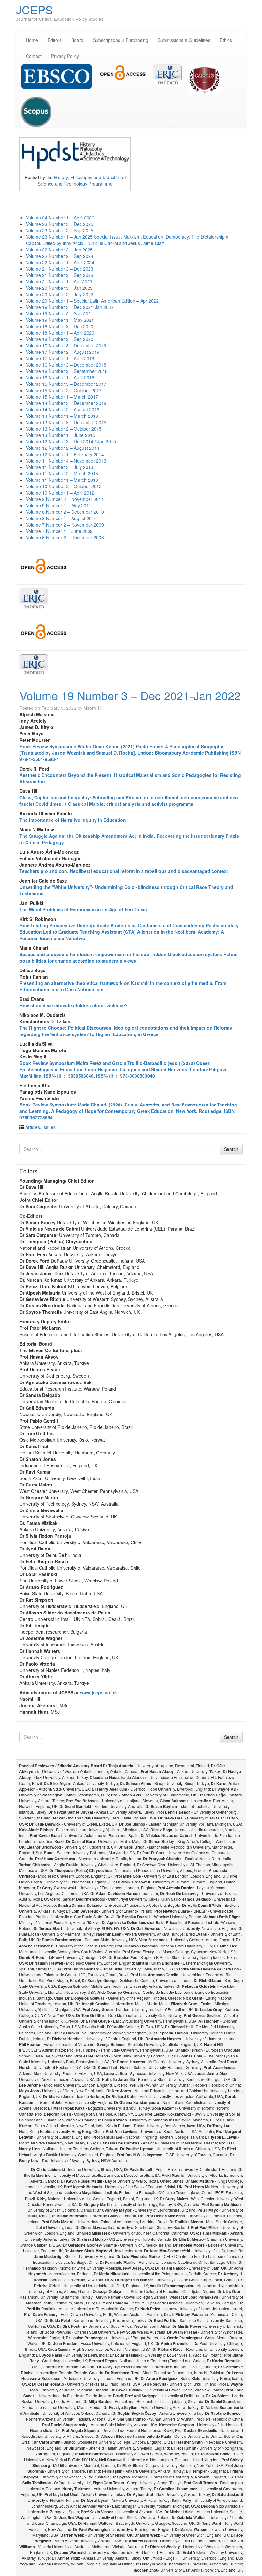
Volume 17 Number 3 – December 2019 (66, 345)
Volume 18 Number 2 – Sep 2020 (60, 339)
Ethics (226, 40)
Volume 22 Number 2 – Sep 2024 (60, 256)
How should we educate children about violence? (74, 1005)
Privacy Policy (65, 56)
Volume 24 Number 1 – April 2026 (60, 218)
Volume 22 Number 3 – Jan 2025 (59, 250)
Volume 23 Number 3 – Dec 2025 (60, 224)
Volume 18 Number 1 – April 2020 (60, 333)
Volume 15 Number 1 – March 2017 (62, 397)
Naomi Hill (94, 708)
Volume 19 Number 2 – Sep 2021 (60, 313)
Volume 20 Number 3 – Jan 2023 (59, 288)
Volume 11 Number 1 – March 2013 (62, 480)
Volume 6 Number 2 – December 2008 (65, 537)
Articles (33, 1127)
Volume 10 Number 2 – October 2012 (64, 486)
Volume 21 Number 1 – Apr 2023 (59, 281)
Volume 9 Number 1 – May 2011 (59, 505)
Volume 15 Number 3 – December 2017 (66, 384)
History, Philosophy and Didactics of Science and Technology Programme (82, 180)
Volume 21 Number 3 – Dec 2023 (60, 269)
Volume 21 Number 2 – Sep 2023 (60, 275)
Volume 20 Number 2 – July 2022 (60, 294)
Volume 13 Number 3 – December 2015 (66, 422)
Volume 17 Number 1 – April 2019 (60, 358)
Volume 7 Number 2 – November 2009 (65, 525)
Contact (34, 56)
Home (32, 40)
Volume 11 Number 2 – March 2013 (62, 473)
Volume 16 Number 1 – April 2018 (60, 377)
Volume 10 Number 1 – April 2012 (60, 493)
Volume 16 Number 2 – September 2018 (67, 371)
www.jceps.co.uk (98, 1692)
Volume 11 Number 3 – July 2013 (60, 467)
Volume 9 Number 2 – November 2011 (65, 499)
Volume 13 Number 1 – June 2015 (61, 435)
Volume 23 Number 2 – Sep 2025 (60, 230)
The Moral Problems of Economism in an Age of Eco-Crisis (83, 909)
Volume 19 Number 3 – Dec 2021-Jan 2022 (70, 307)
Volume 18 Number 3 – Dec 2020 (60, 326)
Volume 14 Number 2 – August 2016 (63, 409)
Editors (55, 40)
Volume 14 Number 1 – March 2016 (62, 416)
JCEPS (35, 9)
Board (77, 40)
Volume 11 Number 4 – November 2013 (66, 461)
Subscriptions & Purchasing (121, 40)
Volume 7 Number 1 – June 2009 (59, 531)
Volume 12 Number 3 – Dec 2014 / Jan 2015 (71, 441)
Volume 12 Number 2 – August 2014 (63, 448)
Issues (49, 1127)
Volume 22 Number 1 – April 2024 (60, 262)
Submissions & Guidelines (184, 40)
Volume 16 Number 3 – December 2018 (66, 365)
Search (231, 1149)
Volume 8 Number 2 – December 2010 (65, 512)
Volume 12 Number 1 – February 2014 (65, 454)
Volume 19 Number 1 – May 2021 (60, 320)
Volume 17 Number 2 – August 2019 (63, 352)
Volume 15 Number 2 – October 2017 (64, 390)
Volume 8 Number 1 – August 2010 (61, 518)
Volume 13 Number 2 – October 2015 (64, 429)
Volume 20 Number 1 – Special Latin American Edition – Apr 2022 (92, 301)
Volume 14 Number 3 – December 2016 (66, 403)
